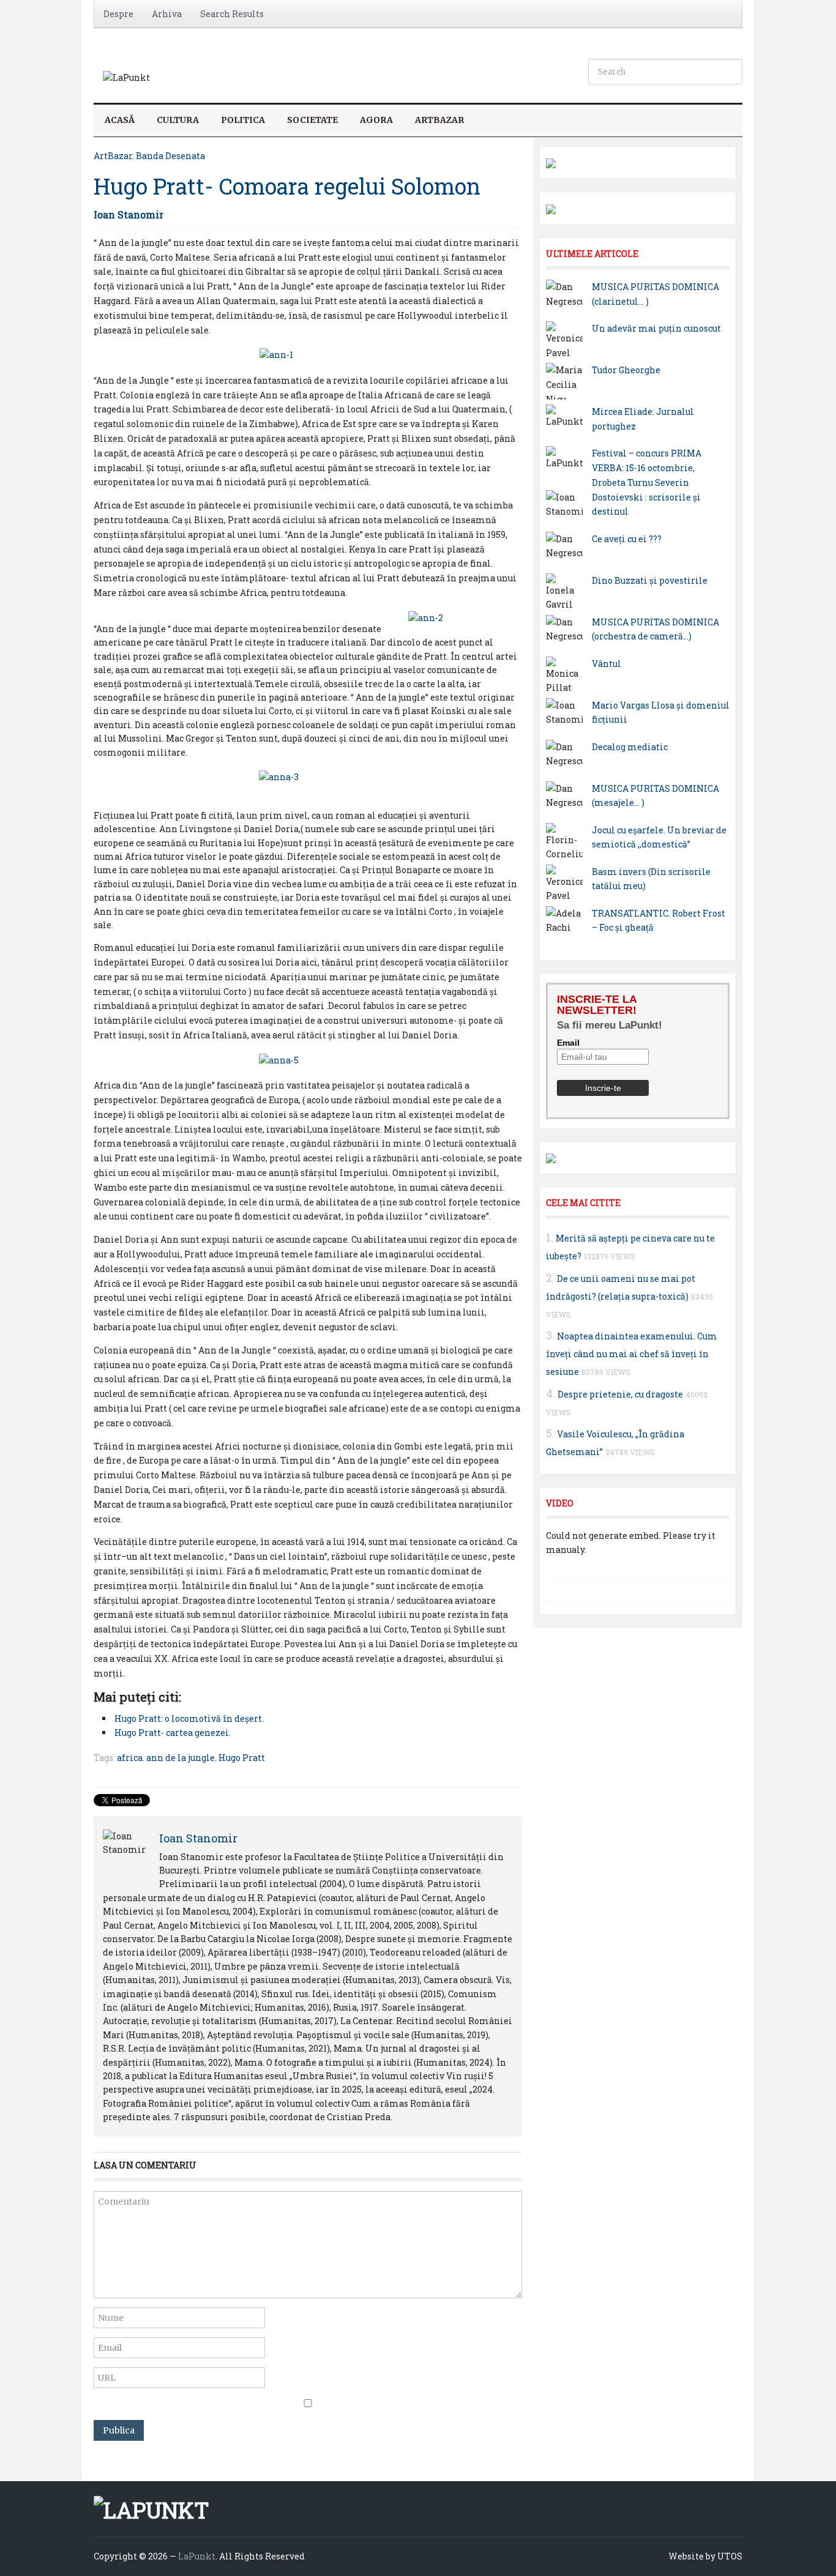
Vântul (606, 664)
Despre (118, 14)
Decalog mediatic (630, 747)
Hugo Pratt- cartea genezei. (173, 1733)
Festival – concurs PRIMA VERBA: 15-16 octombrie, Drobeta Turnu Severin (647, 468)
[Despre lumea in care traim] (126, 77)
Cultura (178, 120)
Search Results (232, 14)
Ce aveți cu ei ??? (627, 539)
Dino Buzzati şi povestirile (650, 580)
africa (130, 1758)
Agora (376, 120)
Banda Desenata (170, 156)
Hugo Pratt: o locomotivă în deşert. (189, 1718)
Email (568, 1043)
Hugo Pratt (242, 1758)
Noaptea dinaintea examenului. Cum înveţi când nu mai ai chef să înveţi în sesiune (632, 1354)
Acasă (120, 120)
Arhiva (167, 14)
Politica (243, 120)
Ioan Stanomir (129, 214)
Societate (312, 120)
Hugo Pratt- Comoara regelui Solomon (287, 186)
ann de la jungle (181, 1758)
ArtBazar (439, 120)
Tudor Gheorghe (626, 370)
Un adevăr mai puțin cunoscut (656, 328)
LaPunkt (197, 2556)
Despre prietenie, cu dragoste (620, 1394)
